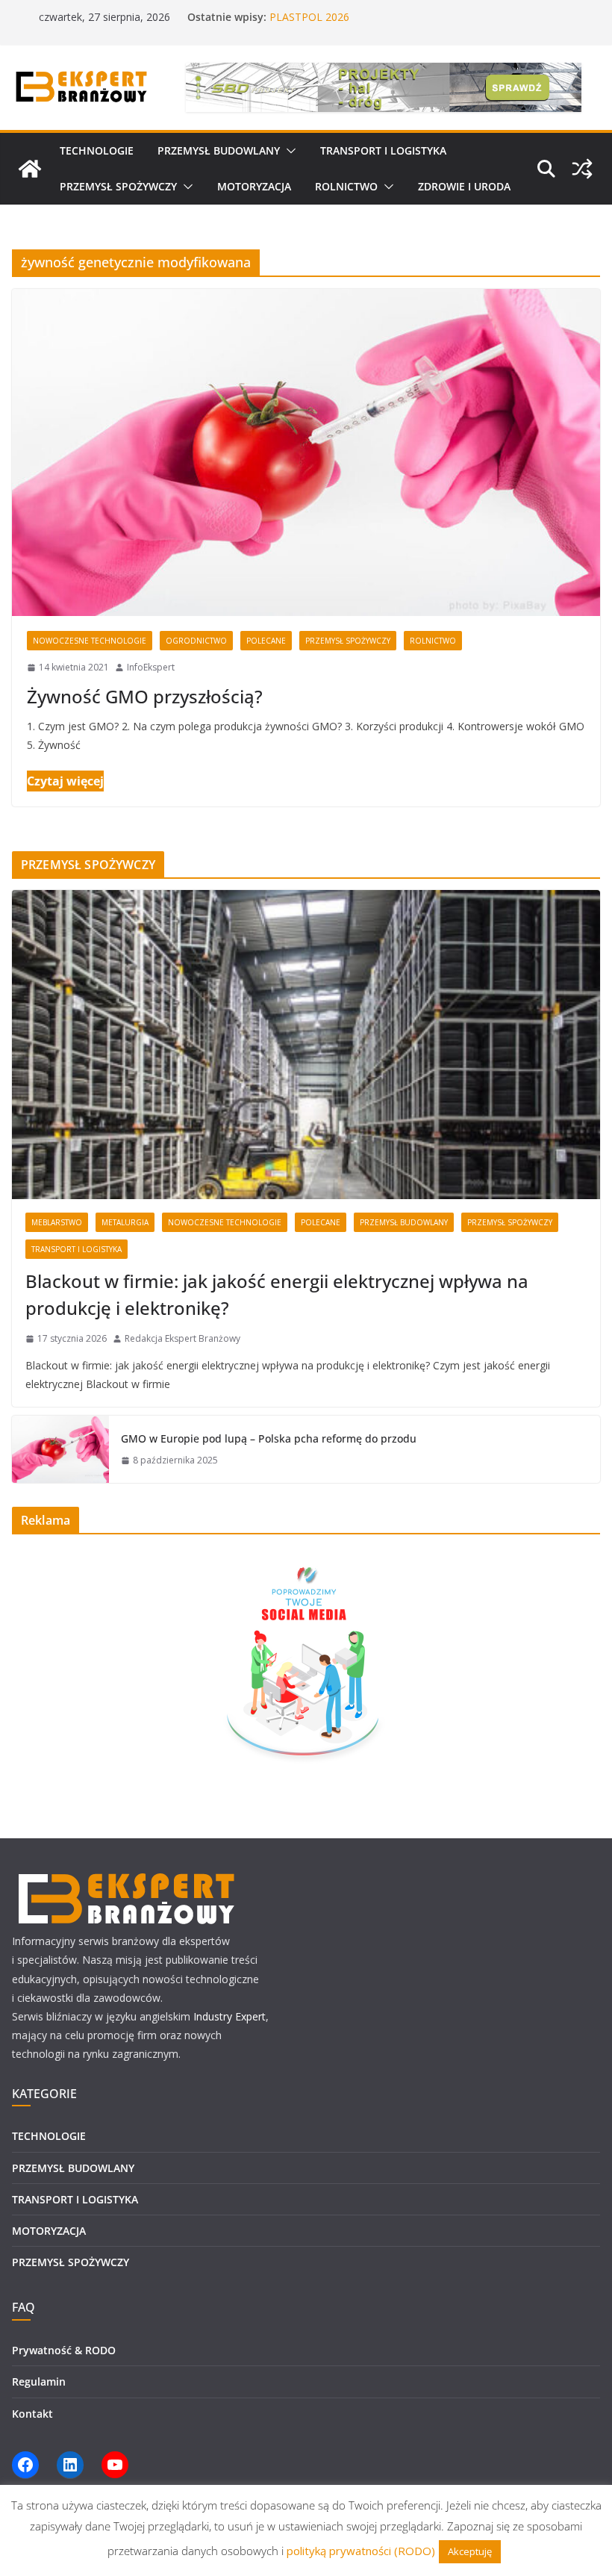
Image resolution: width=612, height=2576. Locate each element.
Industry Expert (229, 2016)
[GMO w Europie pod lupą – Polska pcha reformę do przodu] (60, 1449)
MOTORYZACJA (254, 186)
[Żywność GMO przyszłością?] (306, 452)
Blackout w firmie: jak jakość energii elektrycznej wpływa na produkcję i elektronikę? (277, 1294)
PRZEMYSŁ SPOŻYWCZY (118, 186)
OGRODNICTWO (196, 641)
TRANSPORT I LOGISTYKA (383, 150)
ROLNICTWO (346, 186)
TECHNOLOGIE (97, 150)
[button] (288, 151)
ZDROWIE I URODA (464, 186)
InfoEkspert (151, 667)
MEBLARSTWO (57, 1222)
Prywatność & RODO (64, 2350)
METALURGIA (125, 1222)
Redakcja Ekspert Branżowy (182, 1338)
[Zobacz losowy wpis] (582, 169)
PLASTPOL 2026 (309, 17)
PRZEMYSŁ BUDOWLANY (219, 150)
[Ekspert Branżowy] (30, 169)
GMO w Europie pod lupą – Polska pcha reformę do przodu (269, 1438)
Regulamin (39, 2381)
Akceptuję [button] (470, 2551)
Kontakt (32, 2414)
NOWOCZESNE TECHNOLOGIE (90, 641)
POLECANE (266, 641)
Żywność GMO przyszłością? (145, 696)
